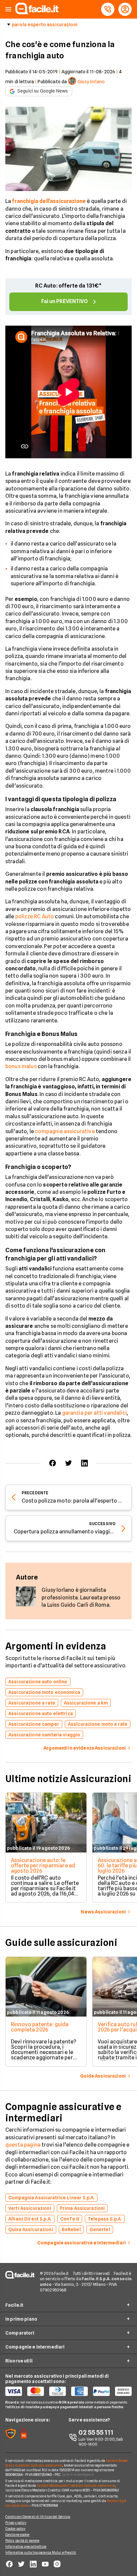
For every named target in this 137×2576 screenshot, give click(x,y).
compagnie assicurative (65, 1131)
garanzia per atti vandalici (94, 1413)
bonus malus (21, 1066)
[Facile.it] (37, 12)
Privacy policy (16, 2523)
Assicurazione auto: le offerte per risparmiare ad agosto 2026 (43, 1866)
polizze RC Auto (35, 916)
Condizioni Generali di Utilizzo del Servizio (38, 2517)
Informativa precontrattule (26, 2546)
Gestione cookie (17, 2535)
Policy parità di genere (22, 2541)
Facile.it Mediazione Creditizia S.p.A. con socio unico (76, 2485)
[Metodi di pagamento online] (68, 2391)
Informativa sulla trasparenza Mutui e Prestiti (41, 2552)
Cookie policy (15, 2529)
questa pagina (23, 2145)
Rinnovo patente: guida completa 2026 (40, 2027)
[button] (8, 9)
